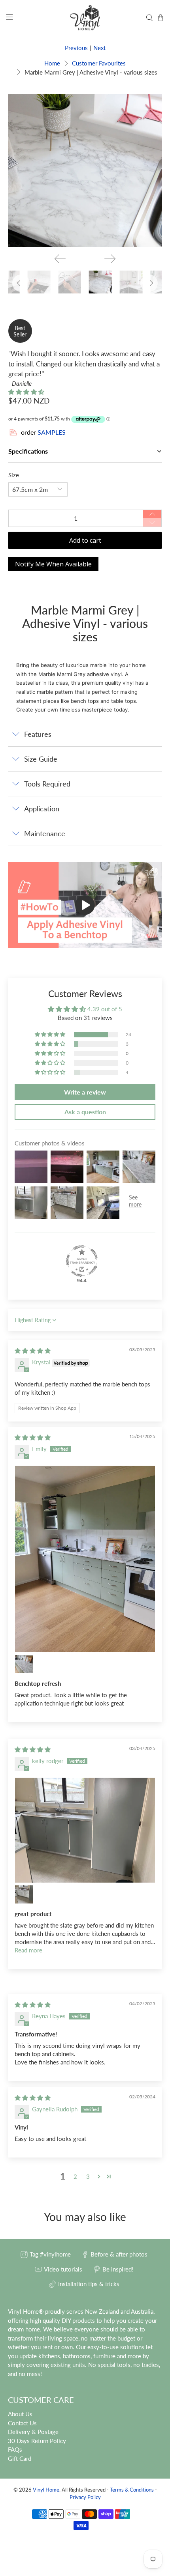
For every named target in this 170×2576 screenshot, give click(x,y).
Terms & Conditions (132, 2490)
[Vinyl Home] (85, 18)
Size (14, 475)
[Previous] (60, 259)
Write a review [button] (85, 1092)
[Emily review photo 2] (24, 1664)
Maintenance (45, 833)
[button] (26, 392)
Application (42, 809)
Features (38, 734)
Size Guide (41, 759)
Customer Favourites (99, 63)
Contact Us (22, 2423)
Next (99, 48)
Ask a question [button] (85, 1112)
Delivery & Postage (33, 2432)
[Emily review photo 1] (85, 1559)
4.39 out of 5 (105, 1009)
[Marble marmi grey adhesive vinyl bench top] (85, 171)
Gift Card (20, 2458)
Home (52, 63)
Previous (76, 48)
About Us (20, 2414)
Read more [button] (28, 1950)
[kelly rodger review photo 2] (24, 1894)
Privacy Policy (85, 2497)
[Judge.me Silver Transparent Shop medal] (82, 1261)
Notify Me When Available (53, 564)
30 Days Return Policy (37, 2441)
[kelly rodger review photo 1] (85, 1830)
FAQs (15, 2449)
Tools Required (47, 784)
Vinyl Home (46, 2490)
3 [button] (88, 2176)
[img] (33, 1351)
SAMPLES (52, 432)
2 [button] (75, 2176)
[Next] (110, 259)
